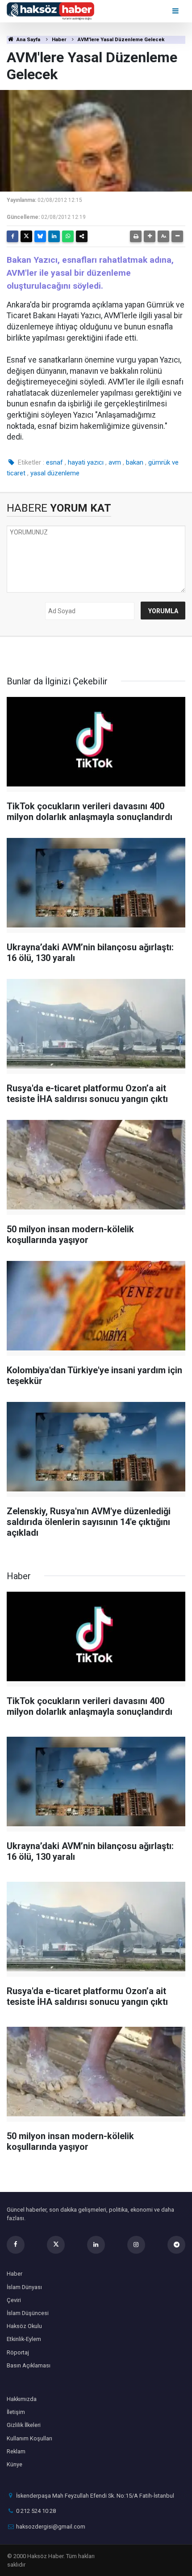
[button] (150, 236)
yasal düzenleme (55, 473)
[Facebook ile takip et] (16, 2245)
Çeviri (14, 2300)
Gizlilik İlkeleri (24, 2425)
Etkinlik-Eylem (24, 2339)
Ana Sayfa (28, 40)
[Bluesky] (40, 236)
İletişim (16, 2412)
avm (115, 462)
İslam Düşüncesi (28, 2313)
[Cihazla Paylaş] (82, 236)
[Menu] (176, 11)
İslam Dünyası (24, 2287)
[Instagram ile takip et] (136, 2245)
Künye (15, 2464)
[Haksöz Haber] (50, 11)
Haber (59, 40)
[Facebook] (13, 236)
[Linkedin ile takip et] (96, 2245)
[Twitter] (26, 236)
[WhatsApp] (68, 236)
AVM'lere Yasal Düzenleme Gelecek (121, 40)
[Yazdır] (136, 236)
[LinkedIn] (54, 236)
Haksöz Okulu (24, 2326)
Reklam (16, 2451)
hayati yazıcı (86, 462)
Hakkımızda (22, 2399)
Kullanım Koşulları (29, 2438)
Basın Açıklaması (29, 2365)
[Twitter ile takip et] (56, 2245)
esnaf (54, 462)
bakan (135, 462)
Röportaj (18, 2352)
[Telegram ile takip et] (176, 2245)
